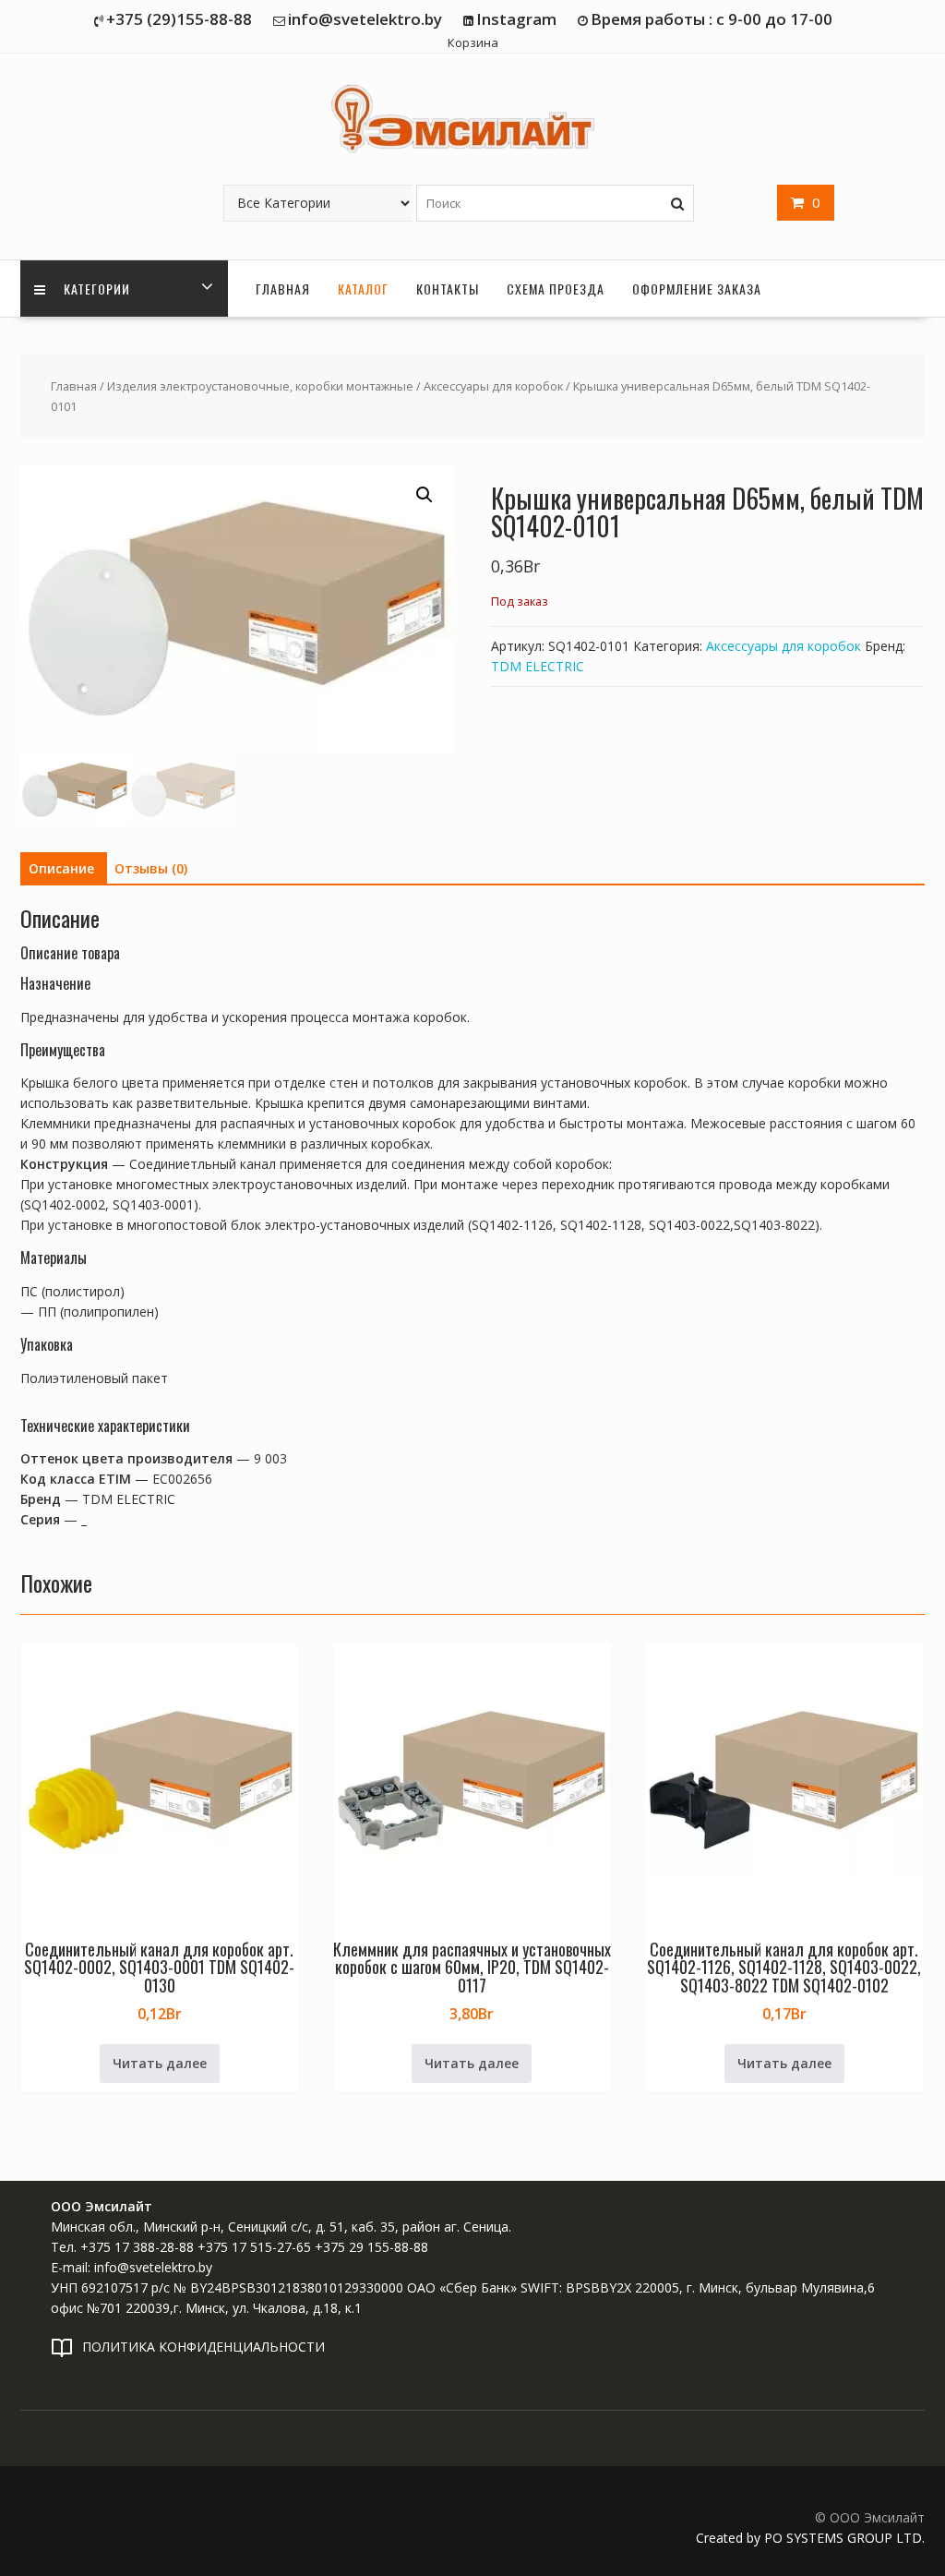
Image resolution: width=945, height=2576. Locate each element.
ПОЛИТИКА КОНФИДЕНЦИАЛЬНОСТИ (203, 2347)
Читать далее (160, 2063)
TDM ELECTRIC (538, 666)
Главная (283, 289)
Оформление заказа (697, 289)
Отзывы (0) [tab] (151, 868)
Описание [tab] (61, 868)
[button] (425, 495)
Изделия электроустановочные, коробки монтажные (260, 386)
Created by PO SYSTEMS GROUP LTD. (810, 2538)
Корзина (473, 42)
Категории (95, 289)
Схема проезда (556, 289)
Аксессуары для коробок (493, 386)
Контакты (448, 289)
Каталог (363, 289)
